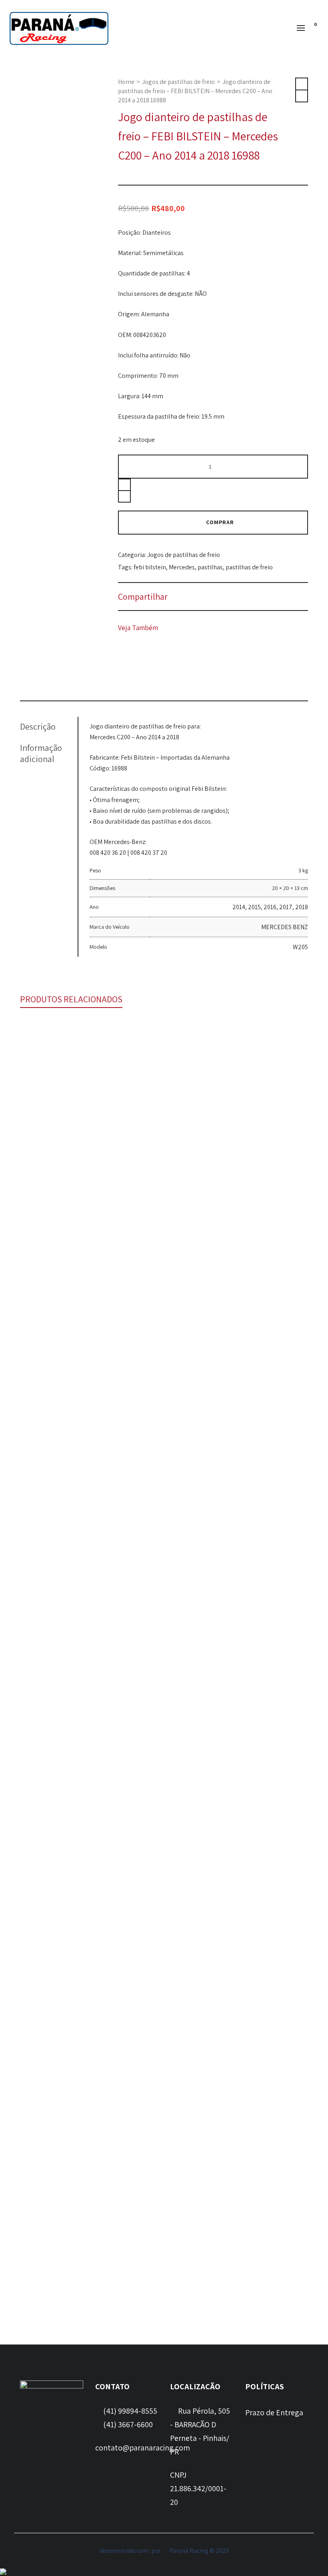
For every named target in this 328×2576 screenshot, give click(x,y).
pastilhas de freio (249, 567)
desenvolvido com (125, 2551)
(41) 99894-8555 (129, 2411)
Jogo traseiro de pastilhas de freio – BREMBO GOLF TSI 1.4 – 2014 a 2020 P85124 (164, 1644)
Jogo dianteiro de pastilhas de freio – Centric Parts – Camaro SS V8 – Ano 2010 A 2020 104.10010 (164, 1970)
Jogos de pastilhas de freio (178, 82)
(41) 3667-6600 (127, 2424)
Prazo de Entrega (274, 2412)
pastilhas (210, 567)
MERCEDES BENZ (285, 927)
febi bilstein (150, 567)
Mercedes (182, 567)
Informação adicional (41, 753)
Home (126, 82)
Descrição (38, 726)
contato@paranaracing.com (143, 2448)
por (157, 2551)
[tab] (49, 726)
